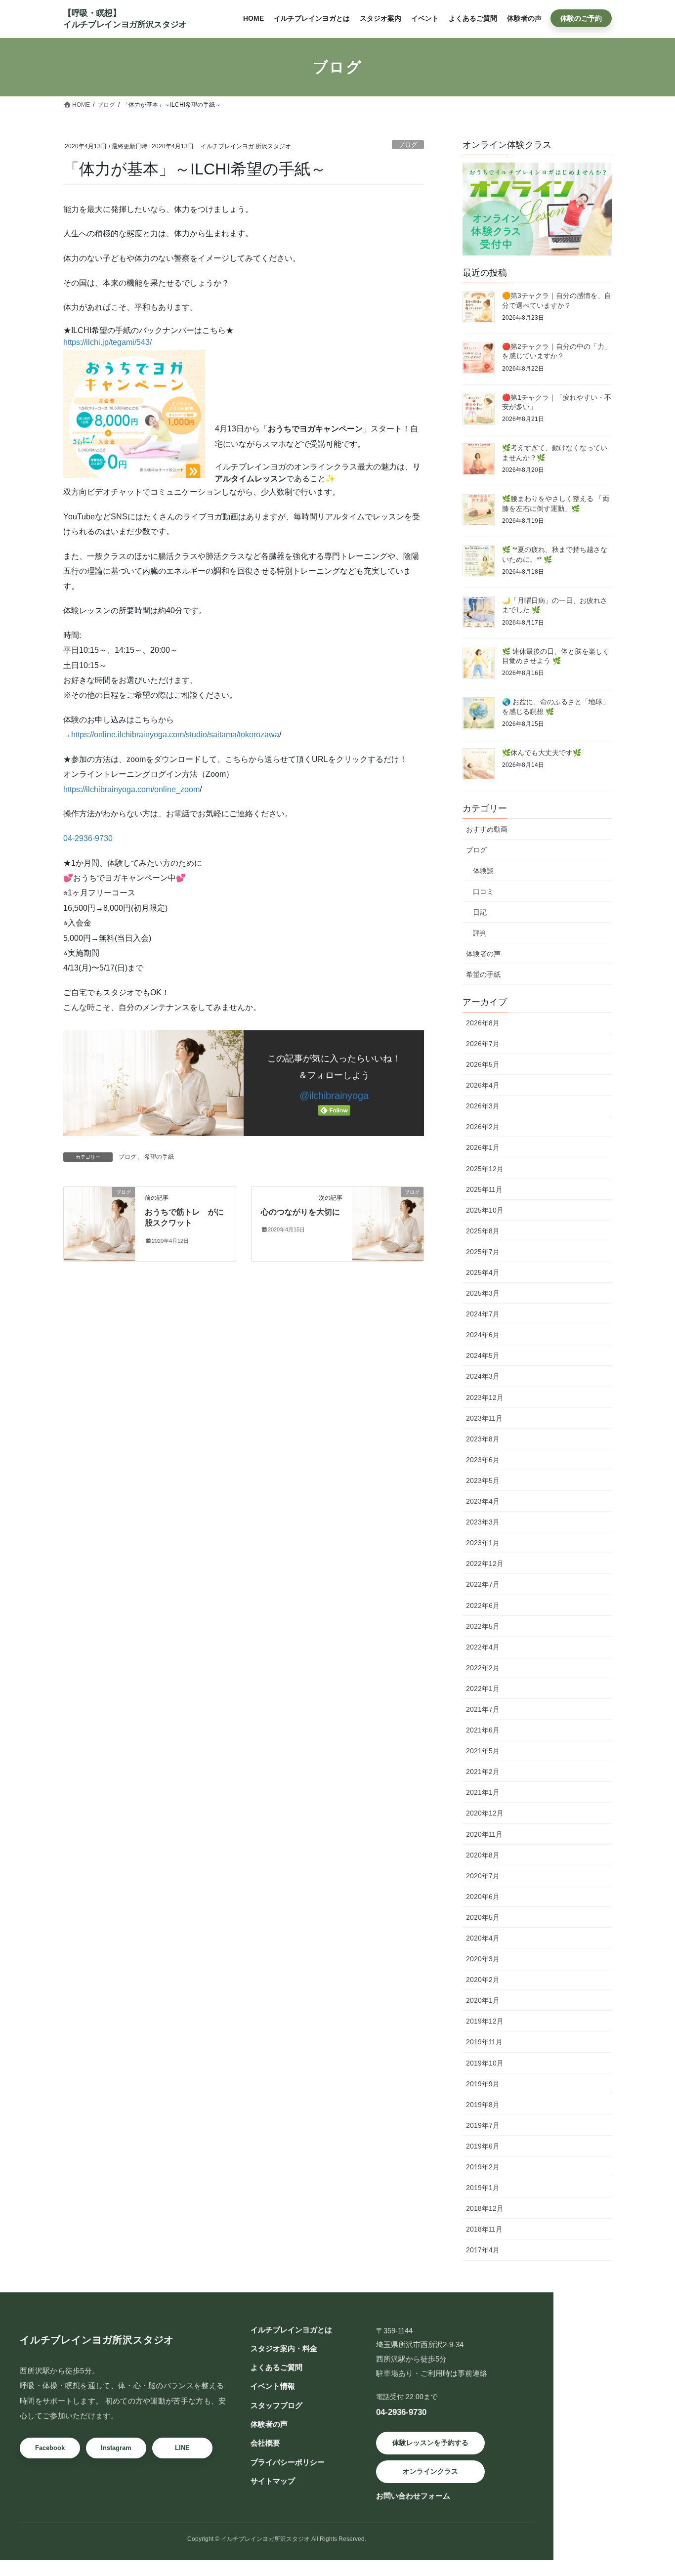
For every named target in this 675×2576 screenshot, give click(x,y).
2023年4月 (483, 1501)
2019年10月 (485, 2063)
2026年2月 (483, 1127)
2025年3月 (483, 1293)
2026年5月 (483, 1064)
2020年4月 (483, 1938)
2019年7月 (483, 2125)
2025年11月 (484, 1189)
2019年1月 (483, 2188)
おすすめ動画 (487, 829)
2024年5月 (483, 1355)
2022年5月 (483, 1626)
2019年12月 (485, 2021)
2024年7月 (483, 1314)
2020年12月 (485, 1813)
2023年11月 (484, 1418)
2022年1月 (483, 1689)
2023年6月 (483, 1460)
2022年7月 (483, 1584)
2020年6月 (483, 1897)
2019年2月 (483, 2167)
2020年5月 (483, 1917)
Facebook (50, 2448)
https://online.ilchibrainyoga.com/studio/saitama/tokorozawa (175, 735)
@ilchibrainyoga (334, 1096)
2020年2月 (483, 1980)
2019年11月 (484, 2042)
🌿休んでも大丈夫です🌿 (542, 753)
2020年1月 (483, 2000)
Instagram (116, 2448)
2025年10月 (485, 1210)
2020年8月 (483, 1855)
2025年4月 (483, 1272)
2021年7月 (483, 1709)
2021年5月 (483, 1751)
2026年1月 (483, 1147)
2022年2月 (483, 1668)
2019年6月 (483, 2146)
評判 (480, 933)
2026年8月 (483, 1023)
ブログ (408, 145)
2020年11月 (484, 1834)
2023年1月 (483, 1543)
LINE (182, 2448)
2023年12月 (485, 1397)
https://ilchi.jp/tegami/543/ (107, 342)
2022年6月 (483, 1605)
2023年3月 (483, 1522)
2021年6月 (483, 1730)
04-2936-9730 (88, 838)
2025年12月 (485, 1169)
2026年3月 (483, 1106)
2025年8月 (483, 1231)
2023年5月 (483, 1480)
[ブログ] (99, 1223)
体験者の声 (483, 954)
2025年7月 (483, 1252)
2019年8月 (483, 2105)
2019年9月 (483, 2084)
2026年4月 (483, 1085)
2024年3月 (483, 1376)
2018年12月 (485, 2208)
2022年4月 (483, 1647)
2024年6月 (483, 1335)
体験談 (483, 871)
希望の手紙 (159, 1157)
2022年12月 (485, 1563)
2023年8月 (483, 1439)
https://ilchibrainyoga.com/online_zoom (131, 789)
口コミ (483, 891)
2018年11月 (484, 2229)
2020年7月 (483, 1876)
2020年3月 (483, 1959)
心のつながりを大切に (300, 1212)
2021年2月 (483, 1772)
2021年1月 (483, 1792)
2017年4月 (483, 2250)
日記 (480, 912)
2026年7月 (483, 1044)
